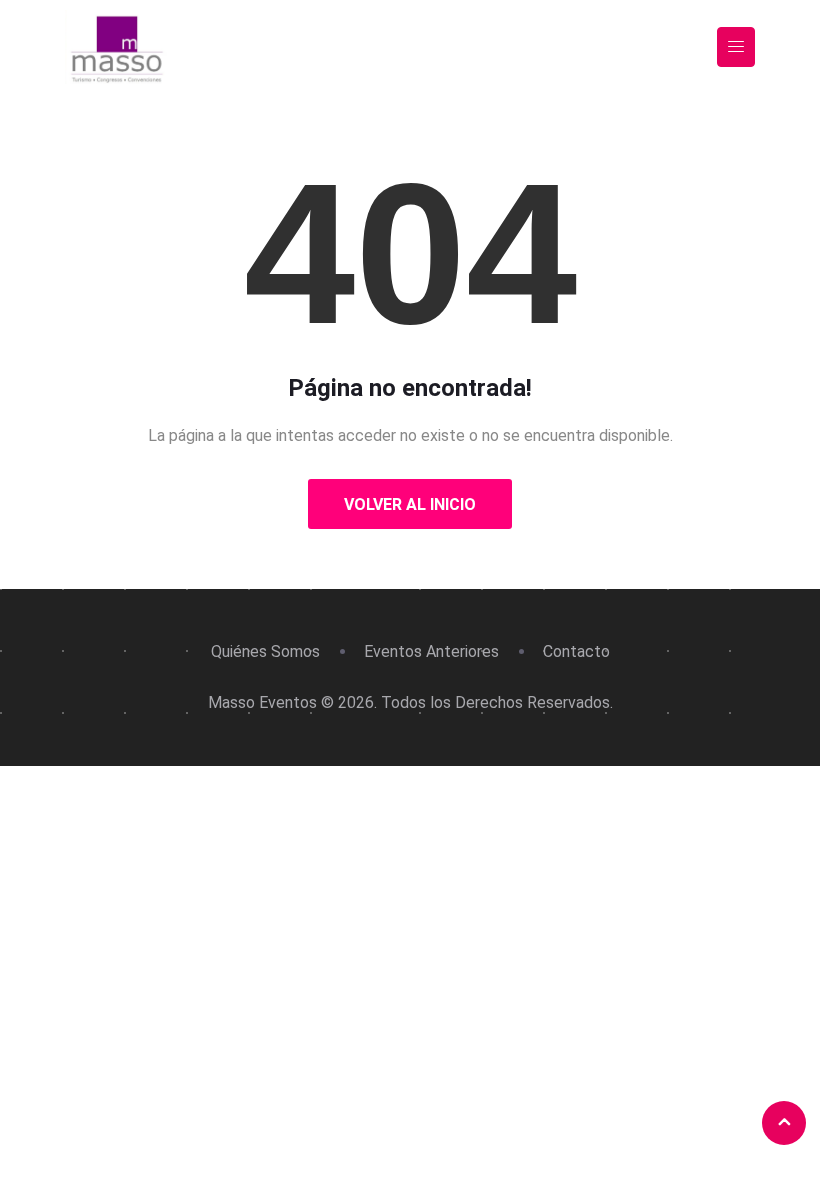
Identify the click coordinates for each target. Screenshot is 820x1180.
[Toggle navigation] (736, 47)
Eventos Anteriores (431, 651)
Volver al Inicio (410, 504)
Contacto (576, 651)
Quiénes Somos (265, 651)
